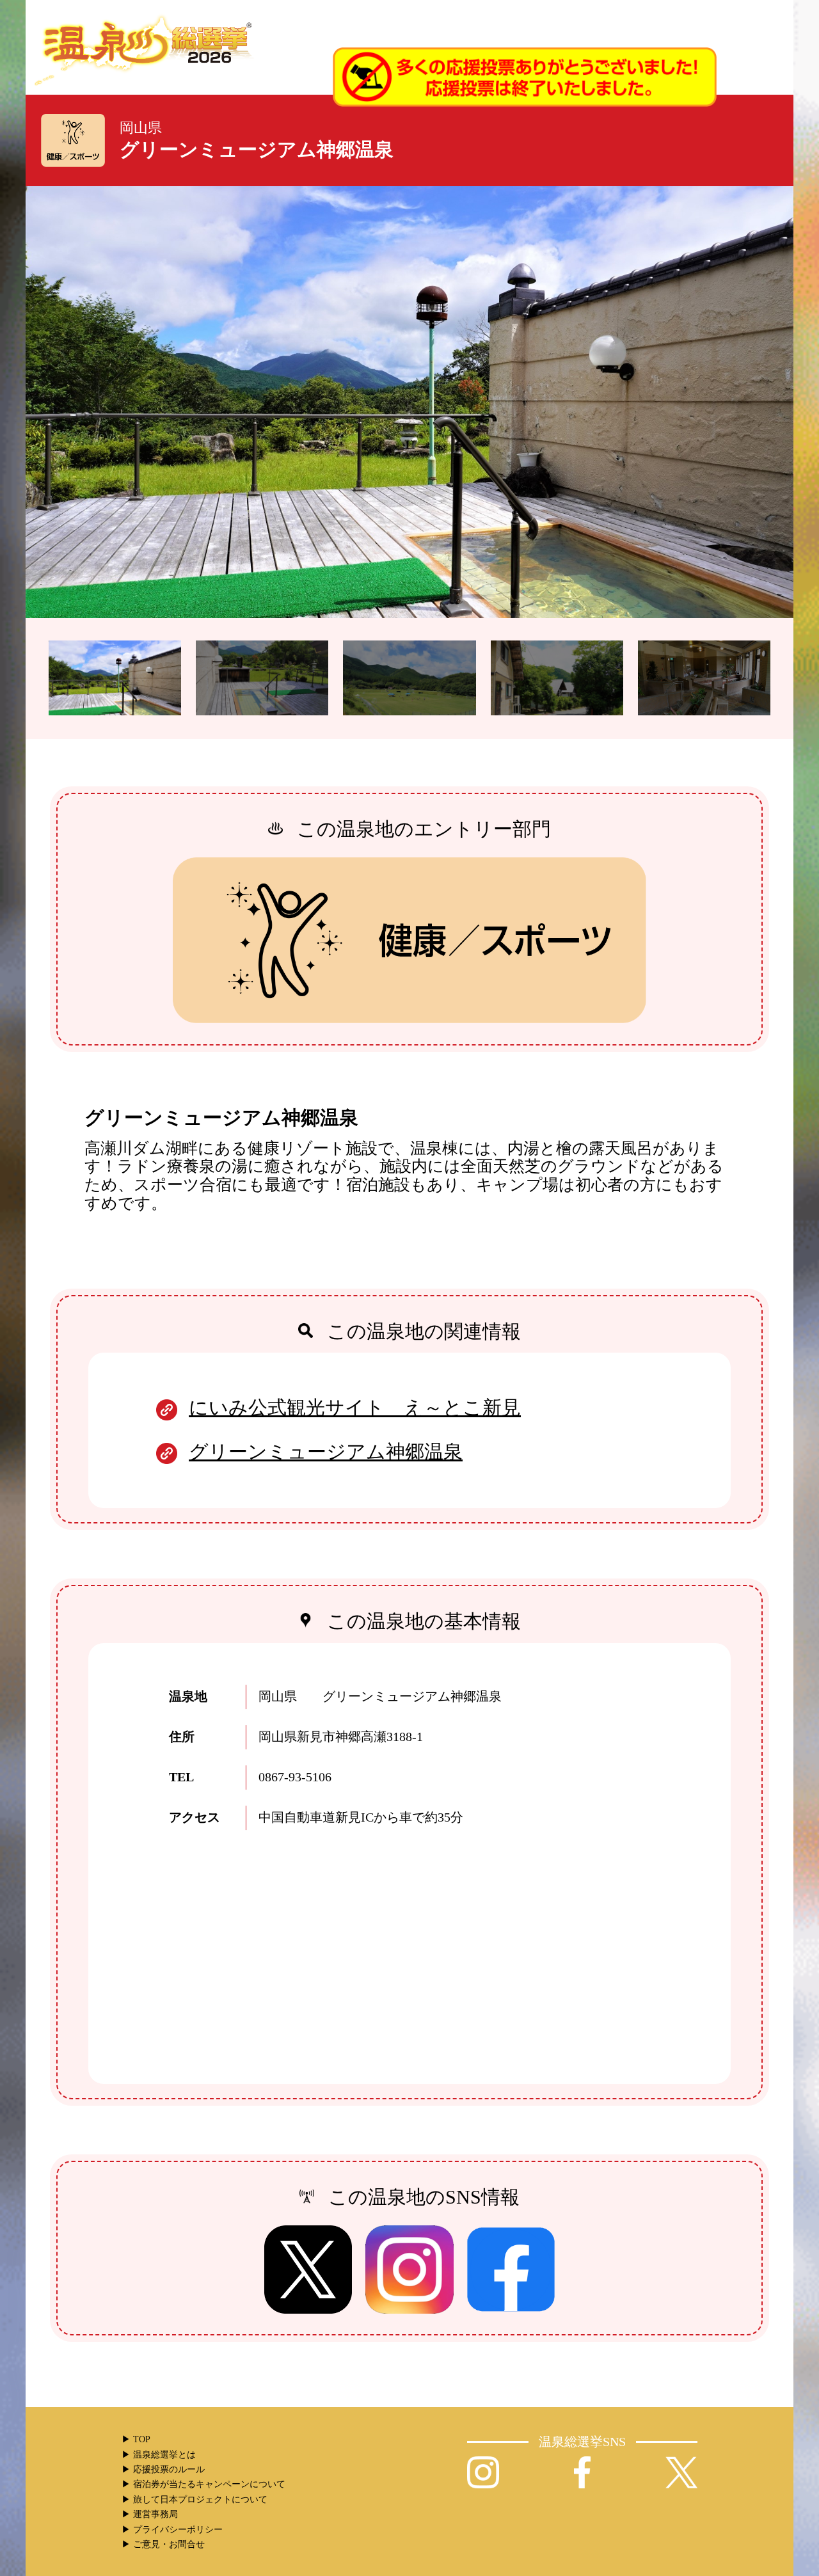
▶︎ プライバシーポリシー (172, 2530)
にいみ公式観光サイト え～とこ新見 (355, 1407)
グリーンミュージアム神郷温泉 (326, 1451)
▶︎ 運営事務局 (150, 2514)
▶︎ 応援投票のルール (163, 2469)
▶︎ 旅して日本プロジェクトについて (195, 2500)
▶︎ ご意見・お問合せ (163, 2544)
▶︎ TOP (136, 2439)
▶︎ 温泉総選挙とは (159, 2455)
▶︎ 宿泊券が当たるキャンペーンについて (203, 2484)
